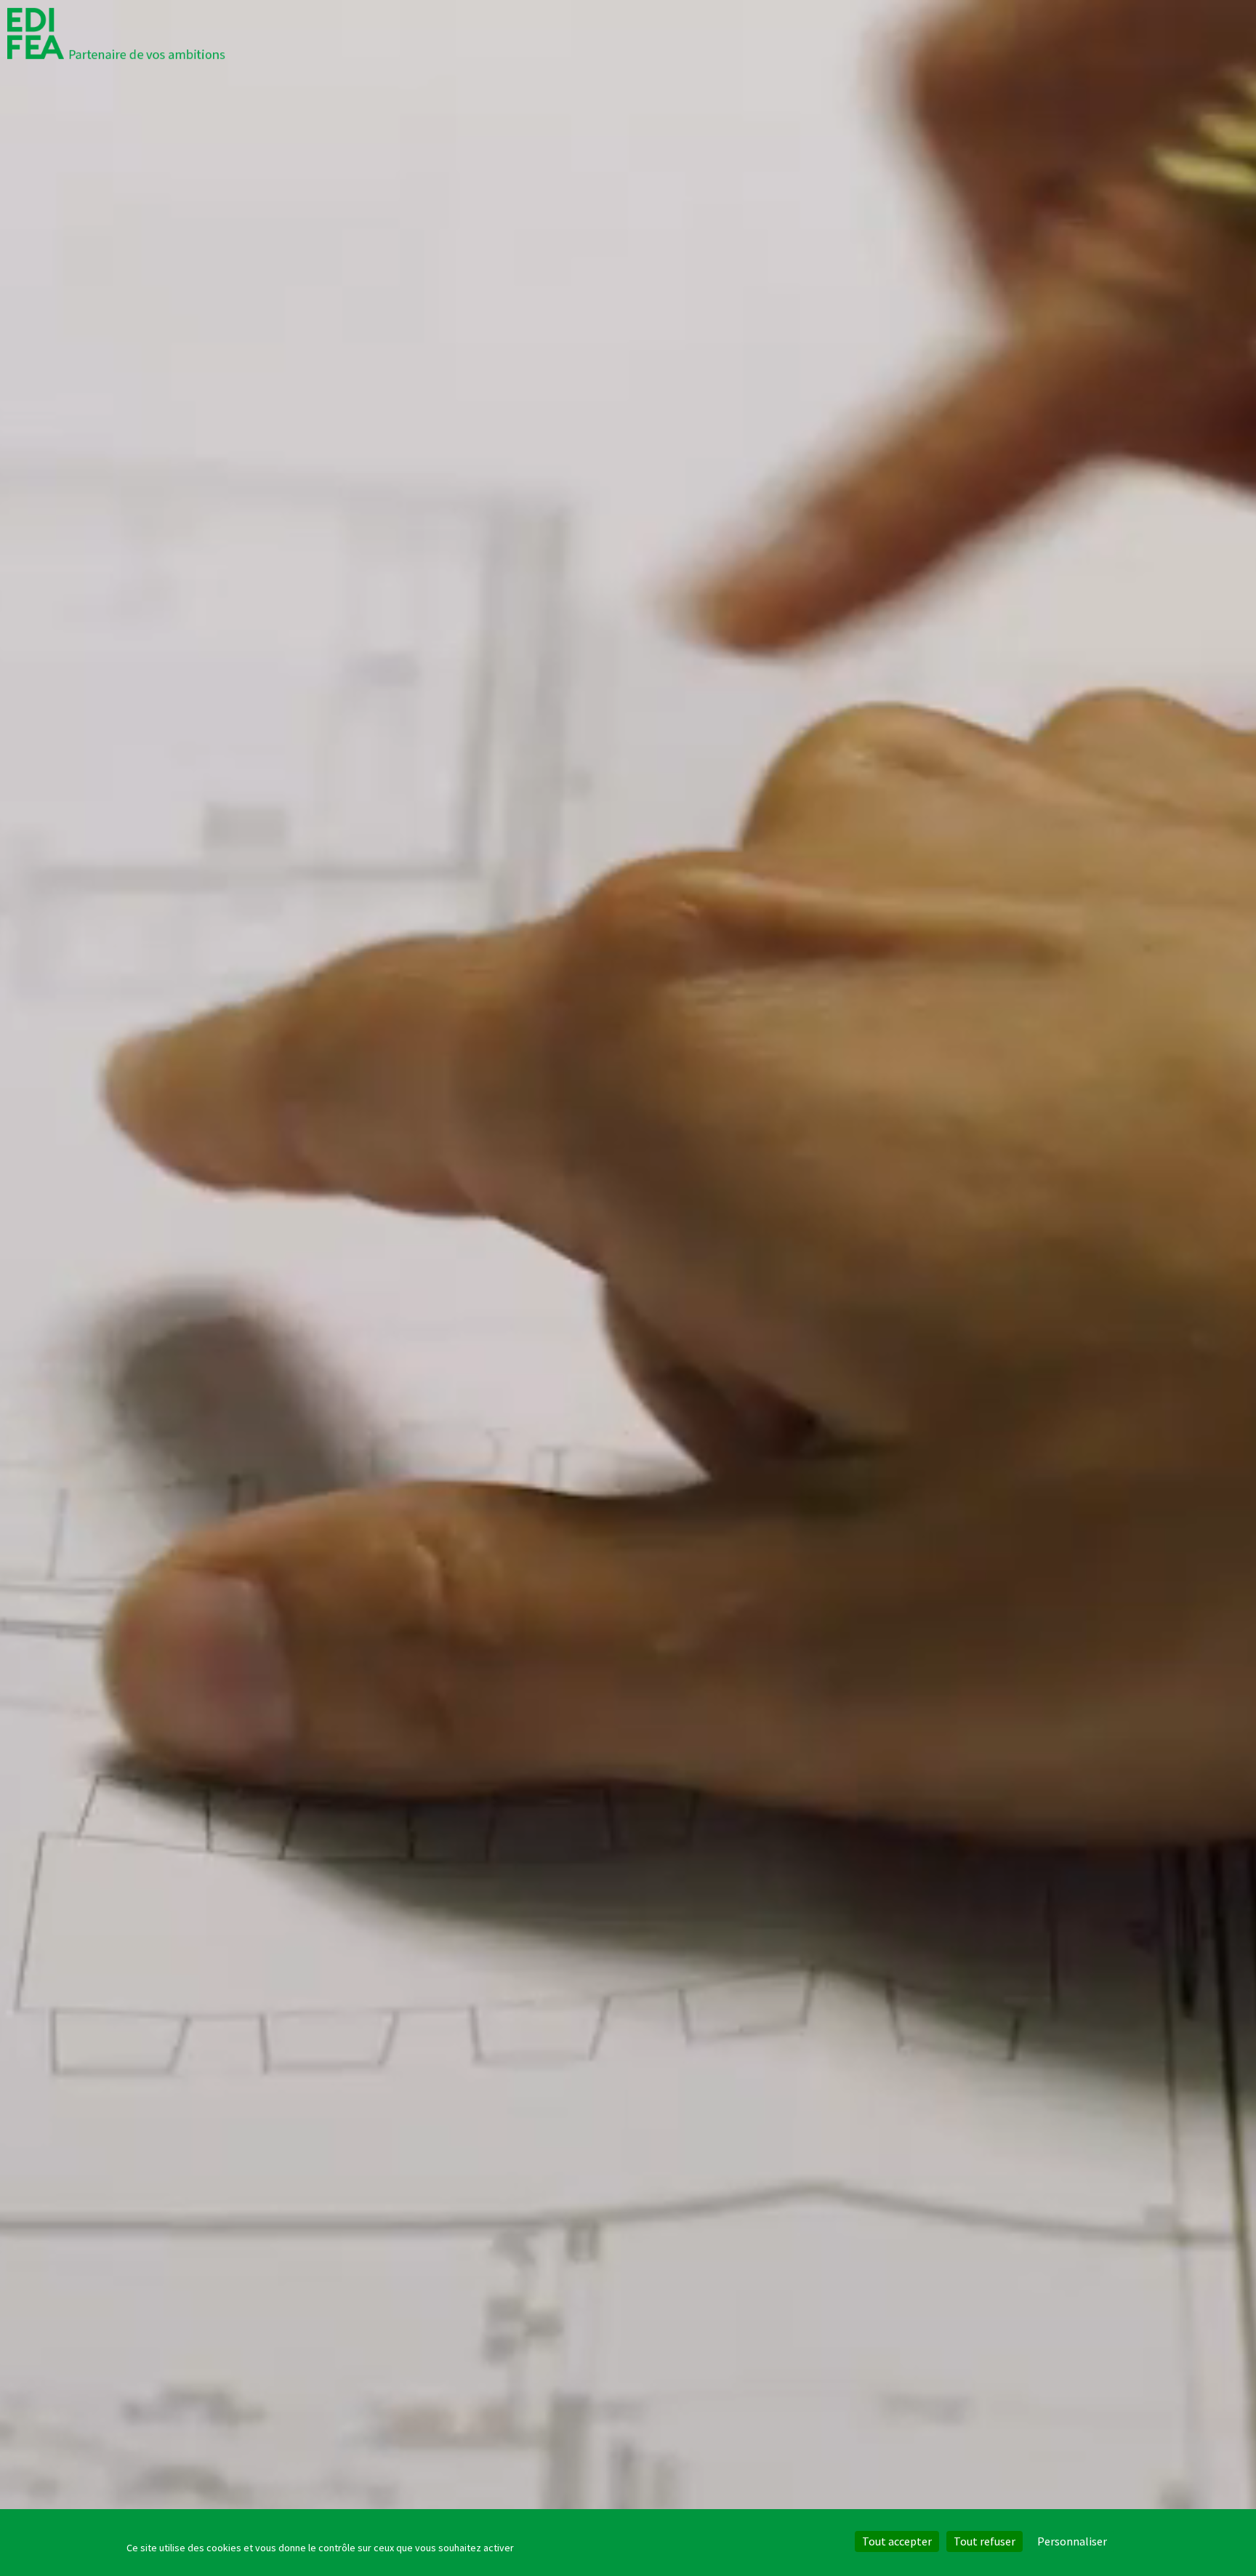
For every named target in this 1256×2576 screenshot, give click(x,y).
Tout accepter (897, 2541)
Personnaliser (1072, 2541)
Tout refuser (985, 2541)
